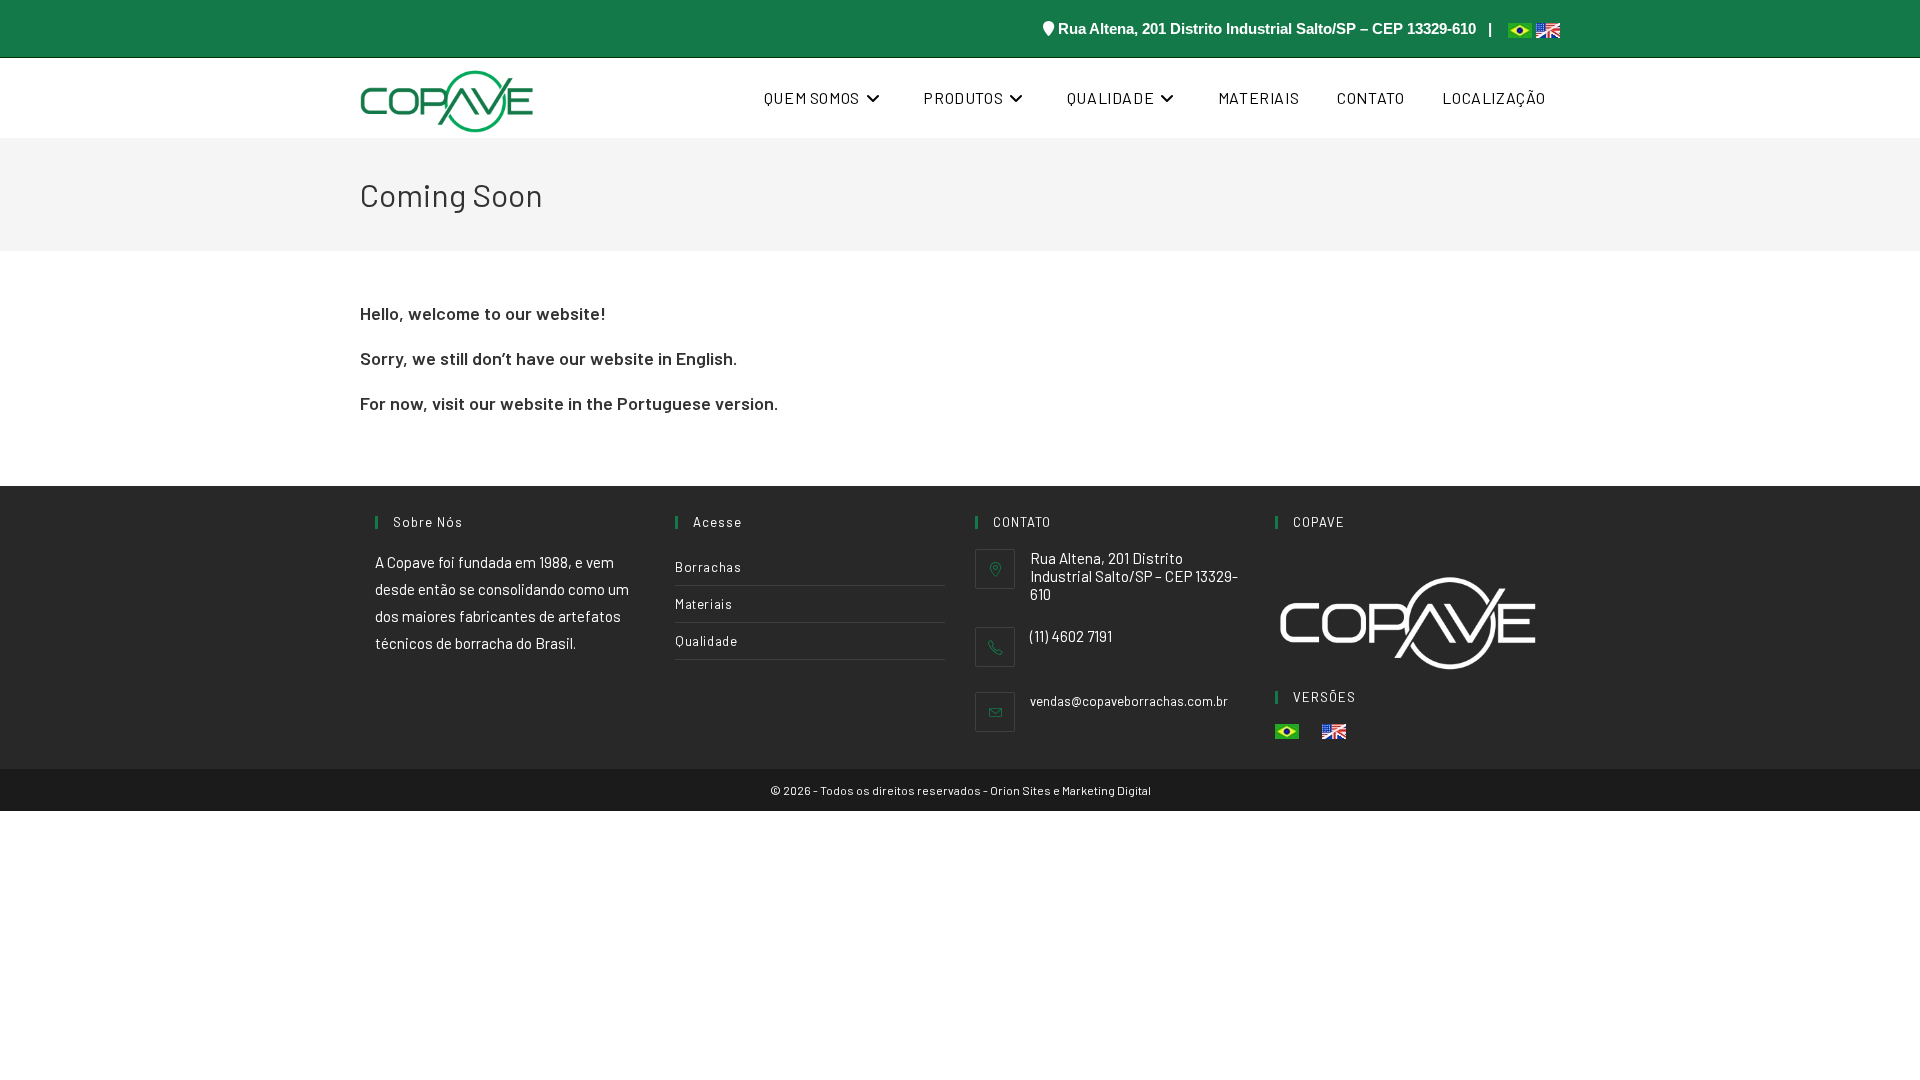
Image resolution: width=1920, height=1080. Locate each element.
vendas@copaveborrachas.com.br (1129, 701)
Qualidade (706, 641)
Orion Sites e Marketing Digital (1070, 790)
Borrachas (708, 567)
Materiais (703, 604)
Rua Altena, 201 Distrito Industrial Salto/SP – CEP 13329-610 (1267, 28)
